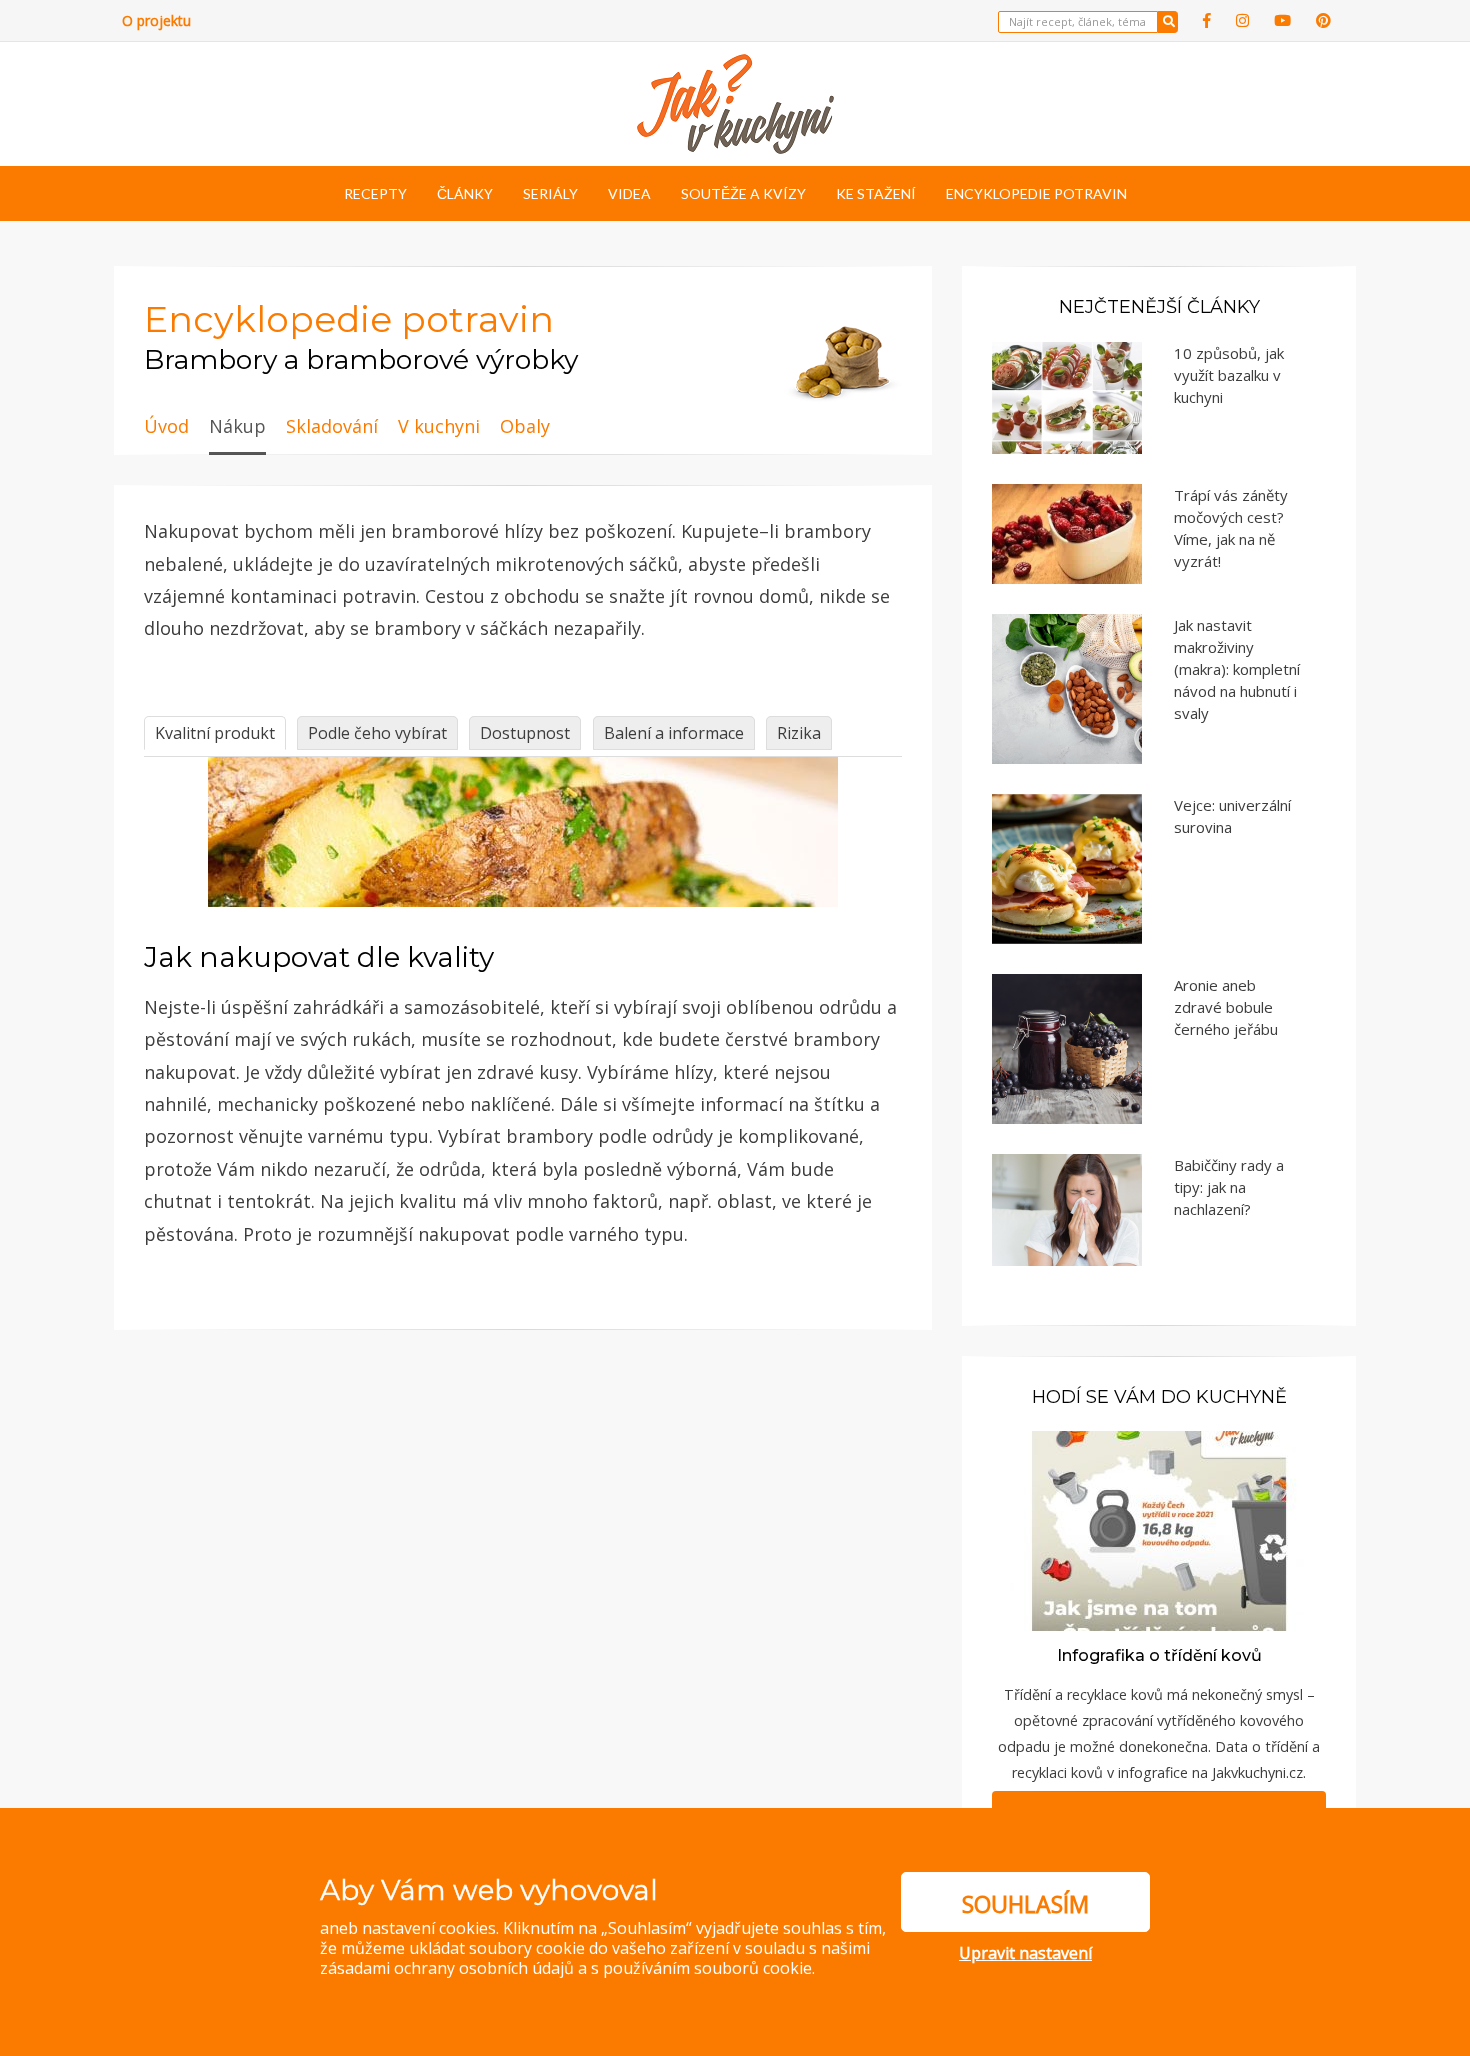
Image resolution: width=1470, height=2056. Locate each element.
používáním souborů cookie (707, 1968)
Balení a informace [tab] (674, 733)
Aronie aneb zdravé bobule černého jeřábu (1226, 1007)
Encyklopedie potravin (1036, 193)
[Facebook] (1207, 20)
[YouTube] (1282, 20)
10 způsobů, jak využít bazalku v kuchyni (1229, 375)
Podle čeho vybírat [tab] (377, 733)
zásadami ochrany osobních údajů (447, 1968)
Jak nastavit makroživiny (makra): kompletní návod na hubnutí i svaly (1237, 669)
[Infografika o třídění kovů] (1159, 1529)
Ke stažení (876, 193)
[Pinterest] (1323, 20)
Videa (629, 193)
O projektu (156, 20)
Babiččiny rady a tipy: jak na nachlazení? (1229, 1187)
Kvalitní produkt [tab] (215, 733)
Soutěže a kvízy (743, 193)
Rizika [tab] (799, 733)
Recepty (375, 193)
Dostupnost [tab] (525, 733)
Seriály (550, 193)
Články (465, 193)
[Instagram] (1242, 20)
